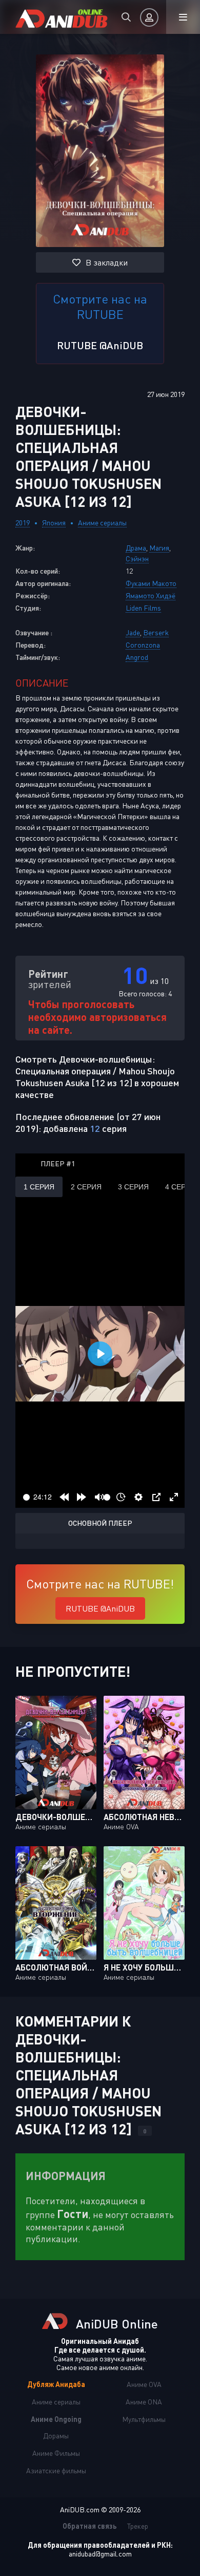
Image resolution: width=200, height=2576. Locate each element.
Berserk (156, 632)
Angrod (137, 657)
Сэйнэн (137, 558)
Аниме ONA (144, 2402)
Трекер (138, 2526)
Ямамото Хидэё (151, 595)
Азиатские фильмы (56, 2470)
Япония (54, 523)
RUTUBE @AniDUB (100, 345)
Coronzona (143, 645)
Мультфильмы (144, 2419)
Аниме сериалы (102, 523)
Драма (136, 548)
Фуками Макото (151, 583)
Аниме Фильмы (56, 2453)
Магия (159, 548)
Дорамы (56, 2436)
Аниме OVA (144, 2384)
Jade (133, 632)
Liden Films (143, 608)
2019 (23, 523)
